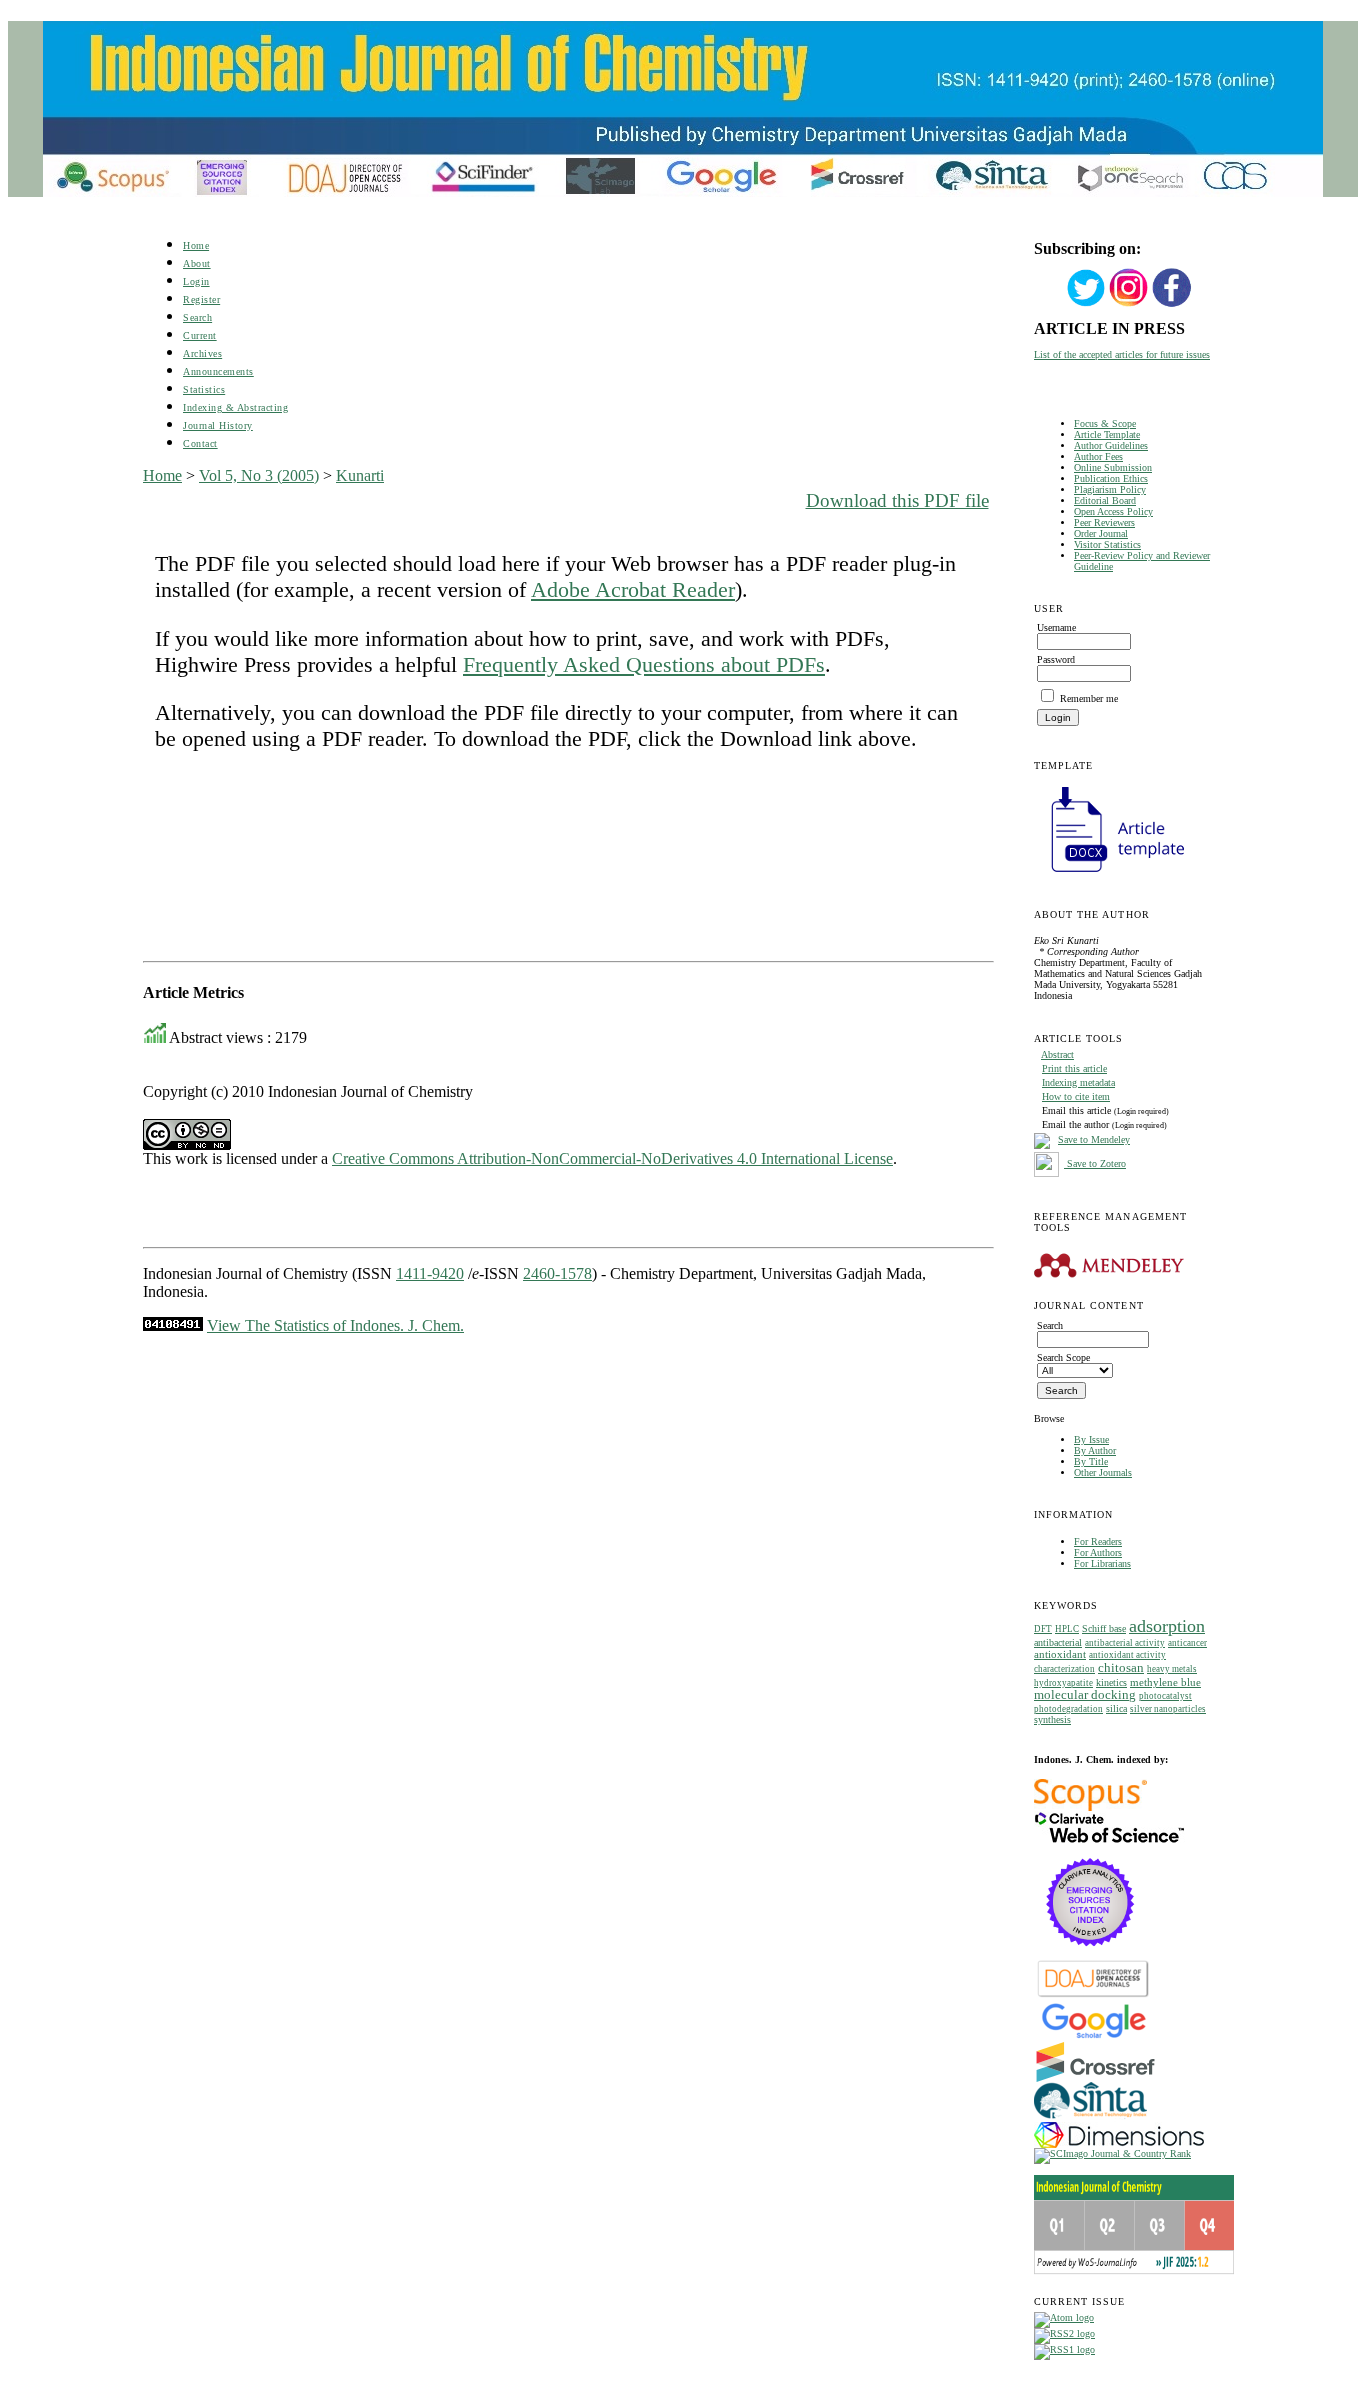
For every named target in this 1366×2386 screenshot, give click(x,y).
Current (200, 335)
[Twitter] (1086, 304)
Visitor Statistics (1107, 544)
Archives (202, 353)
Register (201, 299)
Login (196, 281)
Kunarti (360, 475)
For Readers (1098, 1541)
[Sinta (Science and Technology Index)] (1090, 2118)
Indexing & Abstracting (235, 407)
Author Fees (1098, 456)
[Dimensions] (1119, 2144)
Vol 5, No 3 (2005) (259, 475)
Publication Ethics (1111, 478)
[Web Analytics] (173, 1325)
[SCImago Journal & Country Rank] (1112, 2153)
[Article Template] (1109, 874)
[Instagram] (1129, 304)
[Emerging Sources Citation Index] (1090, 1956)
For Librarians (1102, 1563)
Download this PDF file (897, 500)
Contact (200, 443)
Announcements (218, 371)
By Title (1091, 1461)
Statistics (204, 389)
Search (197, 317)
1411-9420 (430, 1273)
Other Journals (1103, 1472)
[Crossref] (1095, 2078)
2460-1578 (557, 1273)
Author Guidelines (1111, 445)
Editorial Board (1105, 500)
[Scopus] (1090, 1807)
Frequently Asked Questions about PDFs (644, 664)
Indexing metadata (1078, 1082)
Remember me (1089, 698)
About (197, 263)
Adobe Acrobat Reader (633, 589)
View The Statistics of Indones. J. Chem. (335, 1325)
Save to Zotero (1095, 1163)
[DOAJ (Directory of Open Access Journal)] (1093, 1995)
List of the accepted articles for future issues (1122, 354)
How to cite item (1076, 1096)
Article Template (1107, 434)
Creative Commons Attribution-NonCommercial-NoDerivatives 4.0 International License (612, 1158)
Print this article (1074, 1068)
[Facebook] (1172, 304)
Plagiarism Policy (1110, 489)
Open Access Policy (1113, 511)
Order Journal (1101, 533)
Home (196, 245)
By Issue (1091, 1439)
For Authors (1098, 1552)
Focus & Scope (1105, 423)
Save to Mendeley (1094, 1139)
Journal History (218, 425)
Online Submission (1113, 467)
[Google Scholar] (1093, 2036)
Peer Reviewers (1104, 522)
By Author (1095, 1450)
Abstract (1057, 1054)
